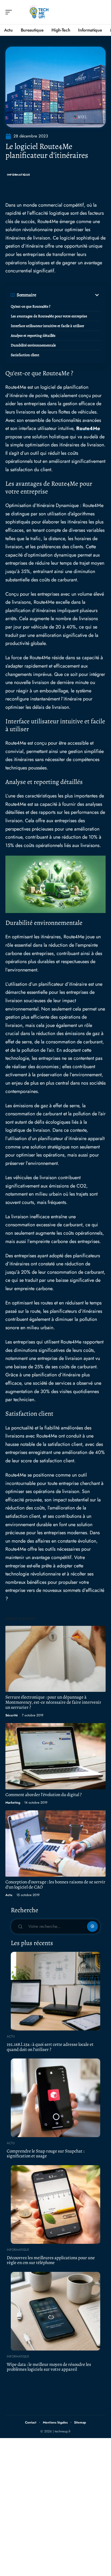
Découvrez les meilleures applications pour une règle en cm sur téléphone (51, 2260)
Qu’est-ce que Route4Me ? (31, 306)
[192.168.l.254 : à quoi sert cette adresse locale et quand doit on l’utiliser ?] (55, 1991)
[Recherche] (102, 12)
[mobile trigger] (10, 12)
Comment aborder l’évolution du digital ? (44, 1795)
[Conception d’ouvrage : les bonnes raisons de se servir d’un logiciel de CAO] (55, 1844)
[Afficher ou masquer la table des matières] (68, 295)
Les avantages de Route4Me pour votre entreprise (49, 316)
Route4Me (88, 428)
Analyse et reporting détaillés (33, 336)
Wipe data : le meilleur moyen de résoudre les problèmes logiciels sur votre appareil (49, 2367)
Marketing (13, 1803)
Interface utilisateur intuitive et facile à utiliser (47, 326)
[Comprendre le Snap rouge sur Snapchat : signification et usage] (55, 2098)
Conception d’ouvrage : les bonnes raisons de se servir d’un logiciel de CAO (55, 1884)
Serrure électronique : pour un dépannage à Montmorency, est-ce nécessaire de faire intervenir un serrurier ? (53, 1702)
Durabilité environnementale (33, 345)
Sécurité (12, 1715)
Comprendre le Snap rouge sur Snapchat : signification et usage (46, 2154)
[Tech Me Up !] (39, 12)
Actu (9, 1895)
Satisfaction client (25, 355)
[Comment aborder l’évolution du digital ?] (55, 1756)
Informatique (18, 175)
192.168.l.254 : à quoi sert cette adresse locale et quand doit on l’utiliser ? (50, 2047)
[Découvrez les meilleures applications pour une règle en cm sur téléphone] (55, 2204)
